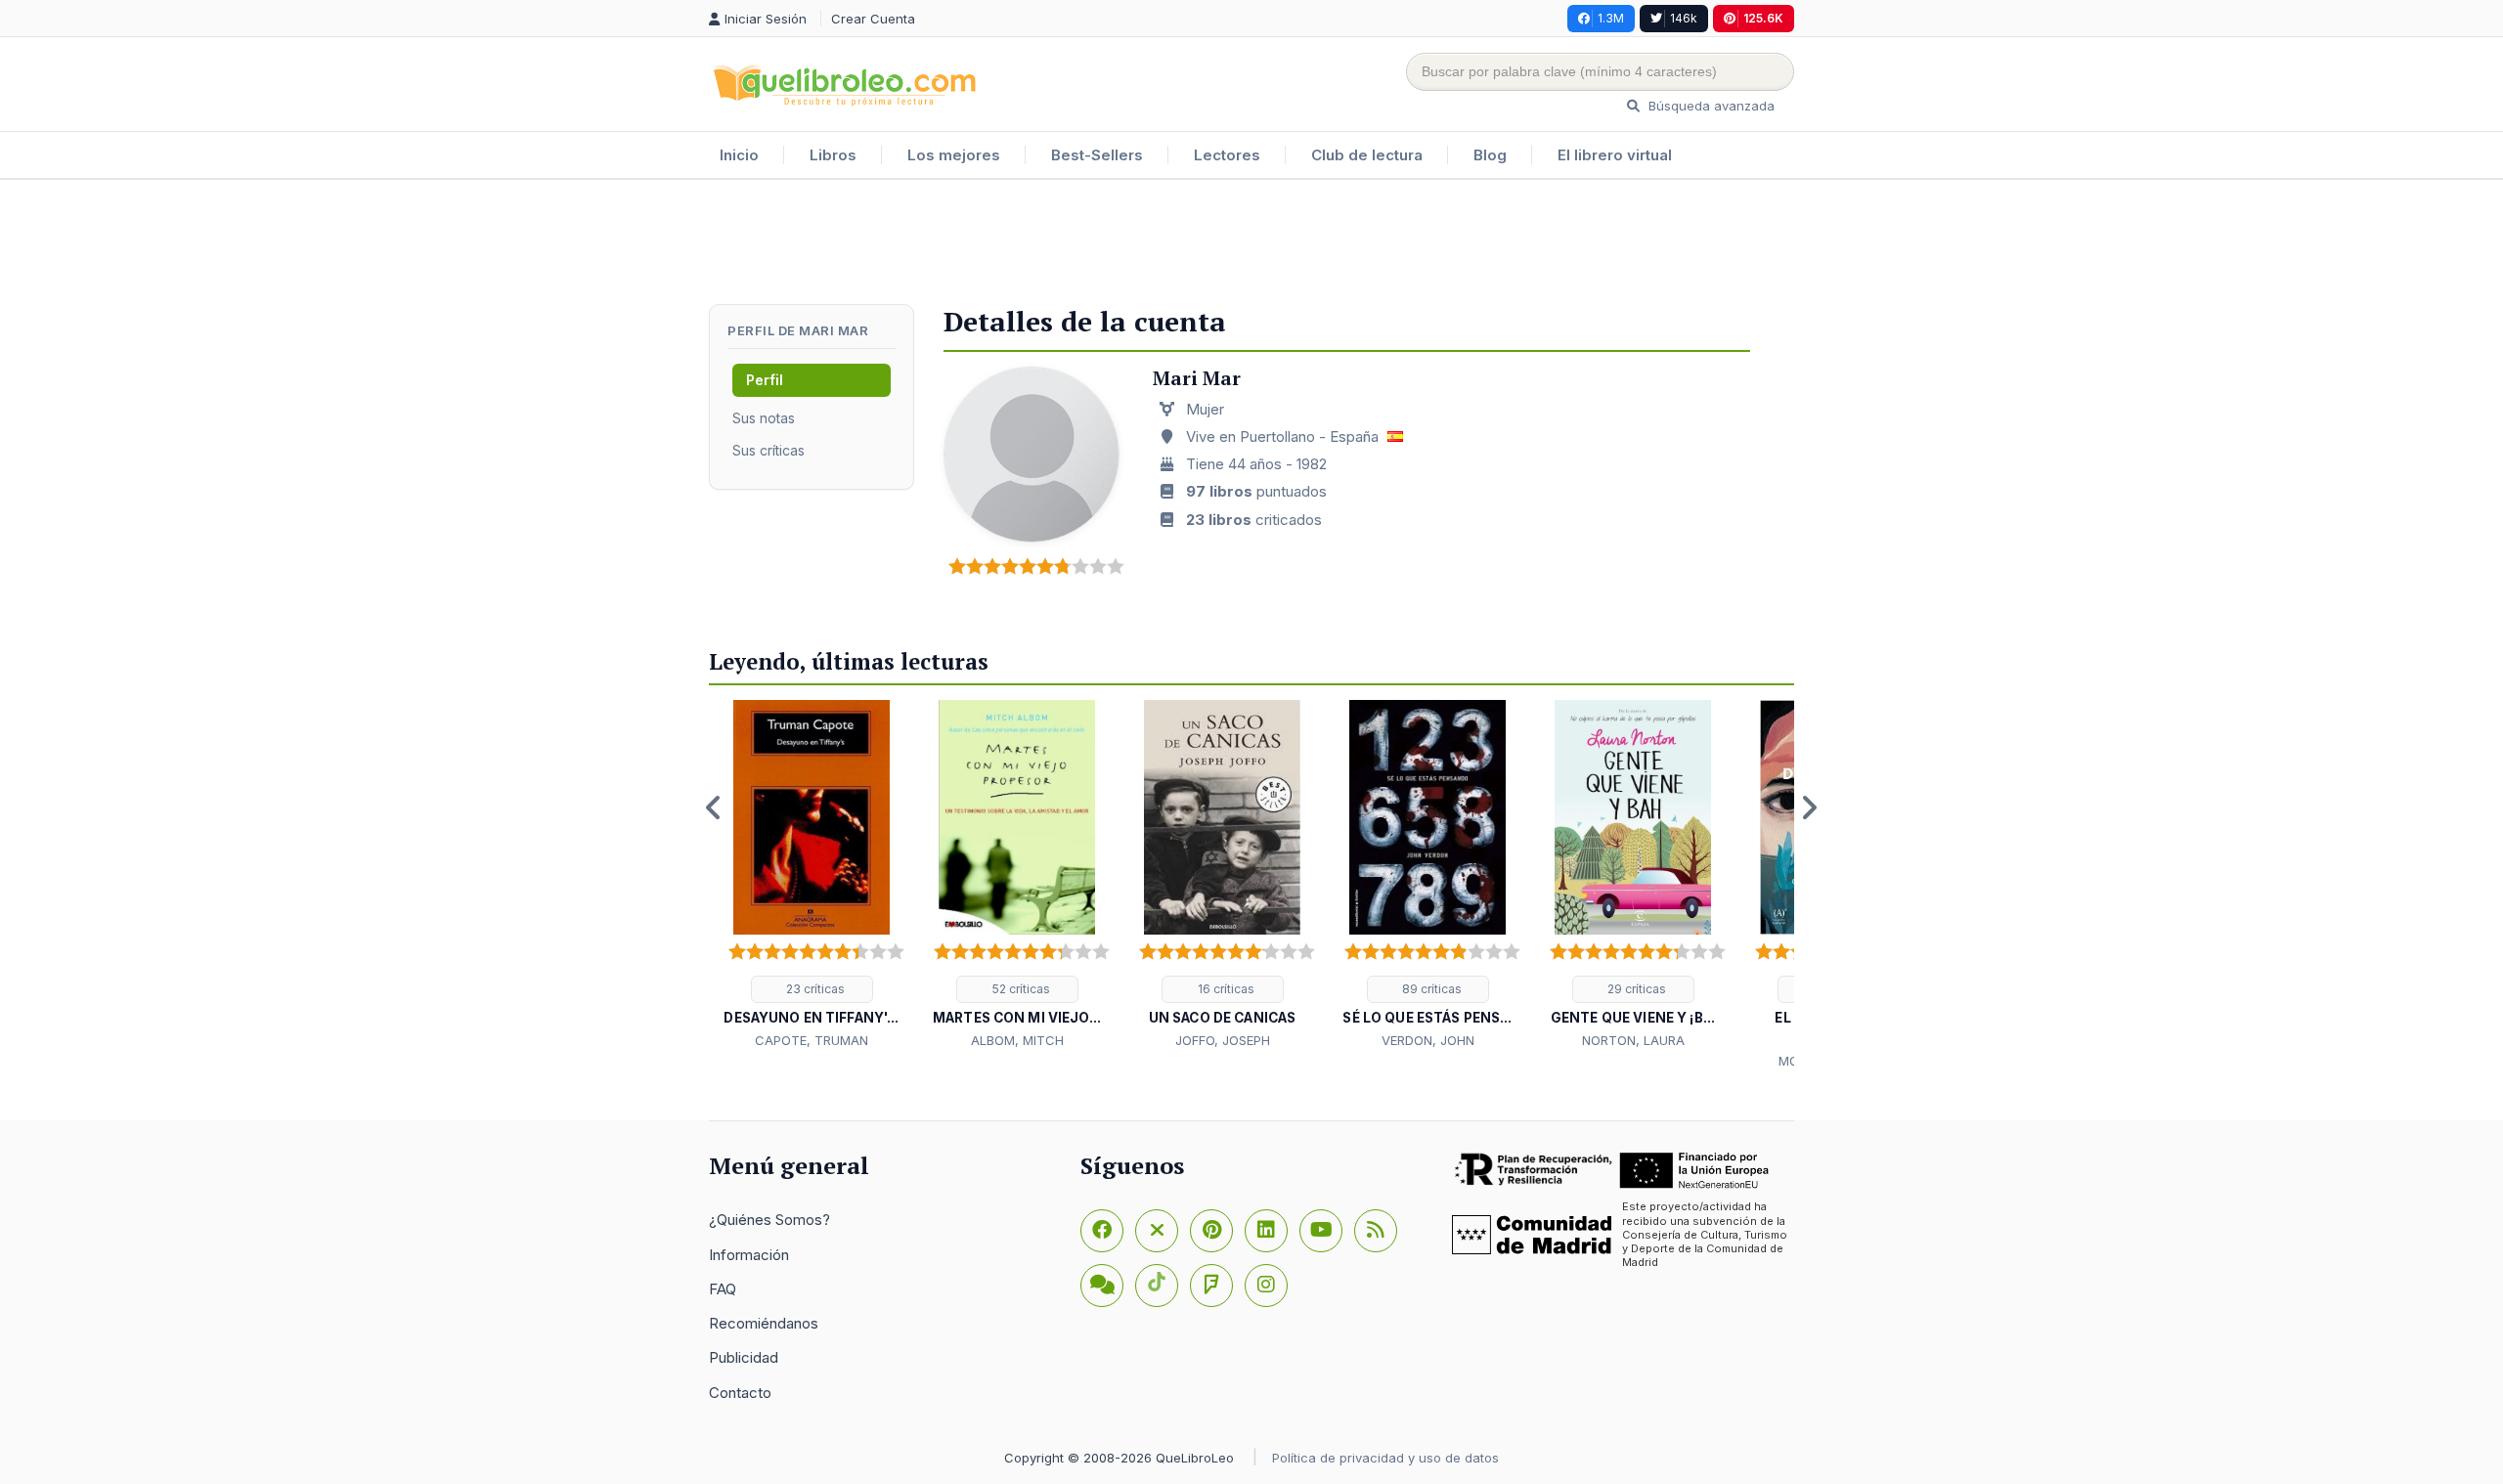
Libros (833, 155)
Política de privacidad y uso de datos (1385, 1458)
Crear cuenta (873, 19)
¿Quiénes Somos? (769, 1220)
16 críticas (1225, 989)
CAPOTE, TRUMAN (812, 1040)
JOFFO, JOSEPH (1223, 1040)
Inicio (739, 155)
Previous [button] (714, 807)
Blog (1490, 155)
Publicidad (744, 1357)
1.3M (1611, 18)
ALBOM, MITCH (1017, 1040)
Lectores (1227, 155)
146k (1684, 18)
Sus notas (764, 418)
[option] (812, 876)
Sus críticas (768, 450)
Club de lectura (1367, 155)
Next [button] (1809, 807)
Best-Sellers (1097, 155)
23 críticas (814, 989)
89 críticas (1430, 989)
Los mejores (954, 155)
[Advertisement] (1251, 243)
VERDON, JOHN (1428, 1040)
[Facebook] (1102, 1231)
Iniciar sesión (768, 19)
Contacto (740, 1393)
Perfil (765, 380)
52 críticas (1020, 989)
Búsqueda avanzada (1710, 106)
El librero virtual (1615, 155)
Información (749, 1255)
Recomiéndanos (764, 1323)
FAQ (723, 1289)
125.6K (1763, 18)
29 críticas (1635, 989)
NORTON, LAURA (1633, 1040)
